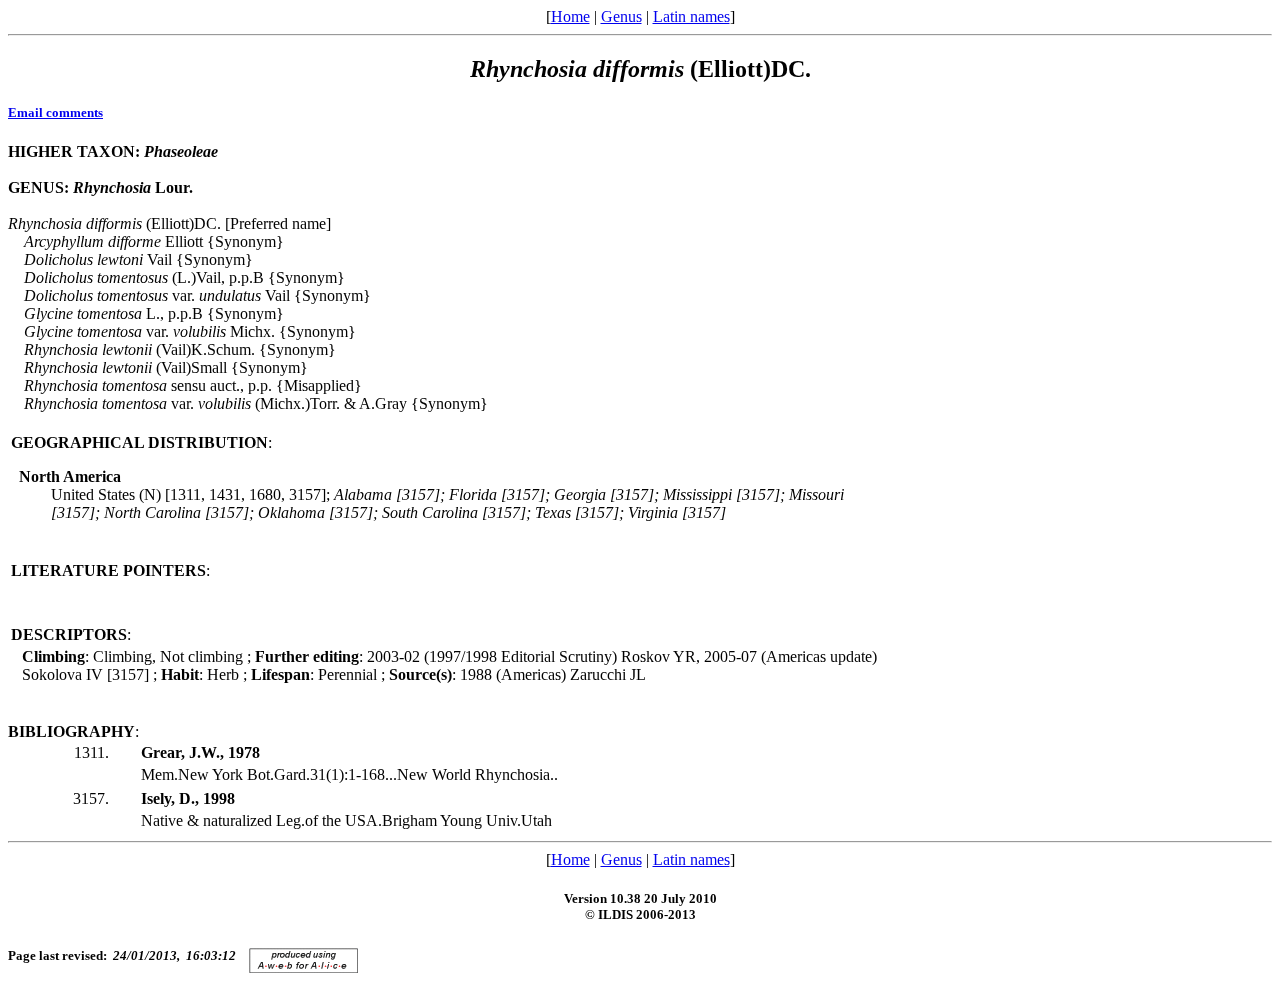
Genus (621, 16)
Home (570, 16)
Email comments (55, 112)
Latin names (691, 16)
